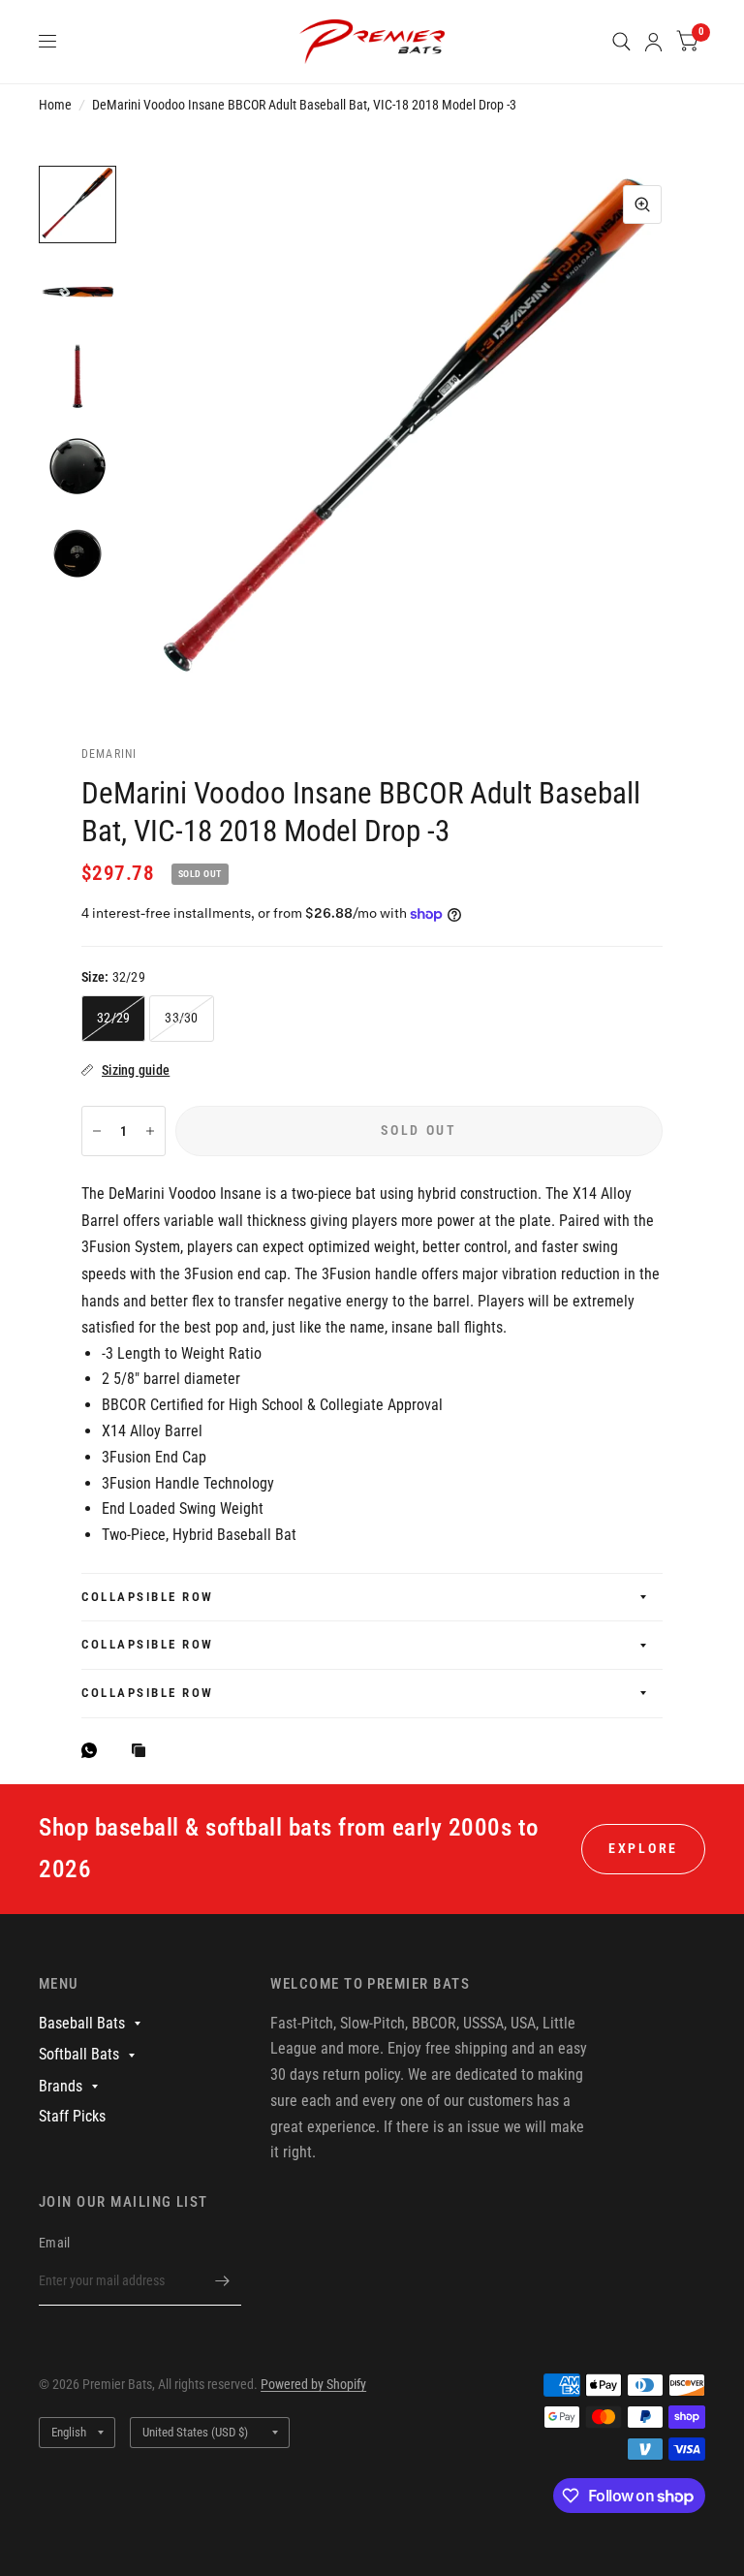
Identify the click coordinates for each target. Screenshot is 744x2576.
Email (54, 2243)
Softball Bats (79, 2054)
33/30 (181, 1018)
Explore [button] (643, 1848)
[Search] (621, 42)
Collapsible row (148, 1597)
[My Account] (653, 42)
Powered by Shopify (313, 2384)
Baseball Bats (82, 2023)
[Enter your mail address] (222, 2280)
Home (55, 105)
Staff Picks (72, 2116)
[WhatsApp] (94, 1750)
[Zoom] (642, 204)
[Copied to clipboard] (143, 1752)
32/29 (113, 1018)
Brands (61, 2086)
